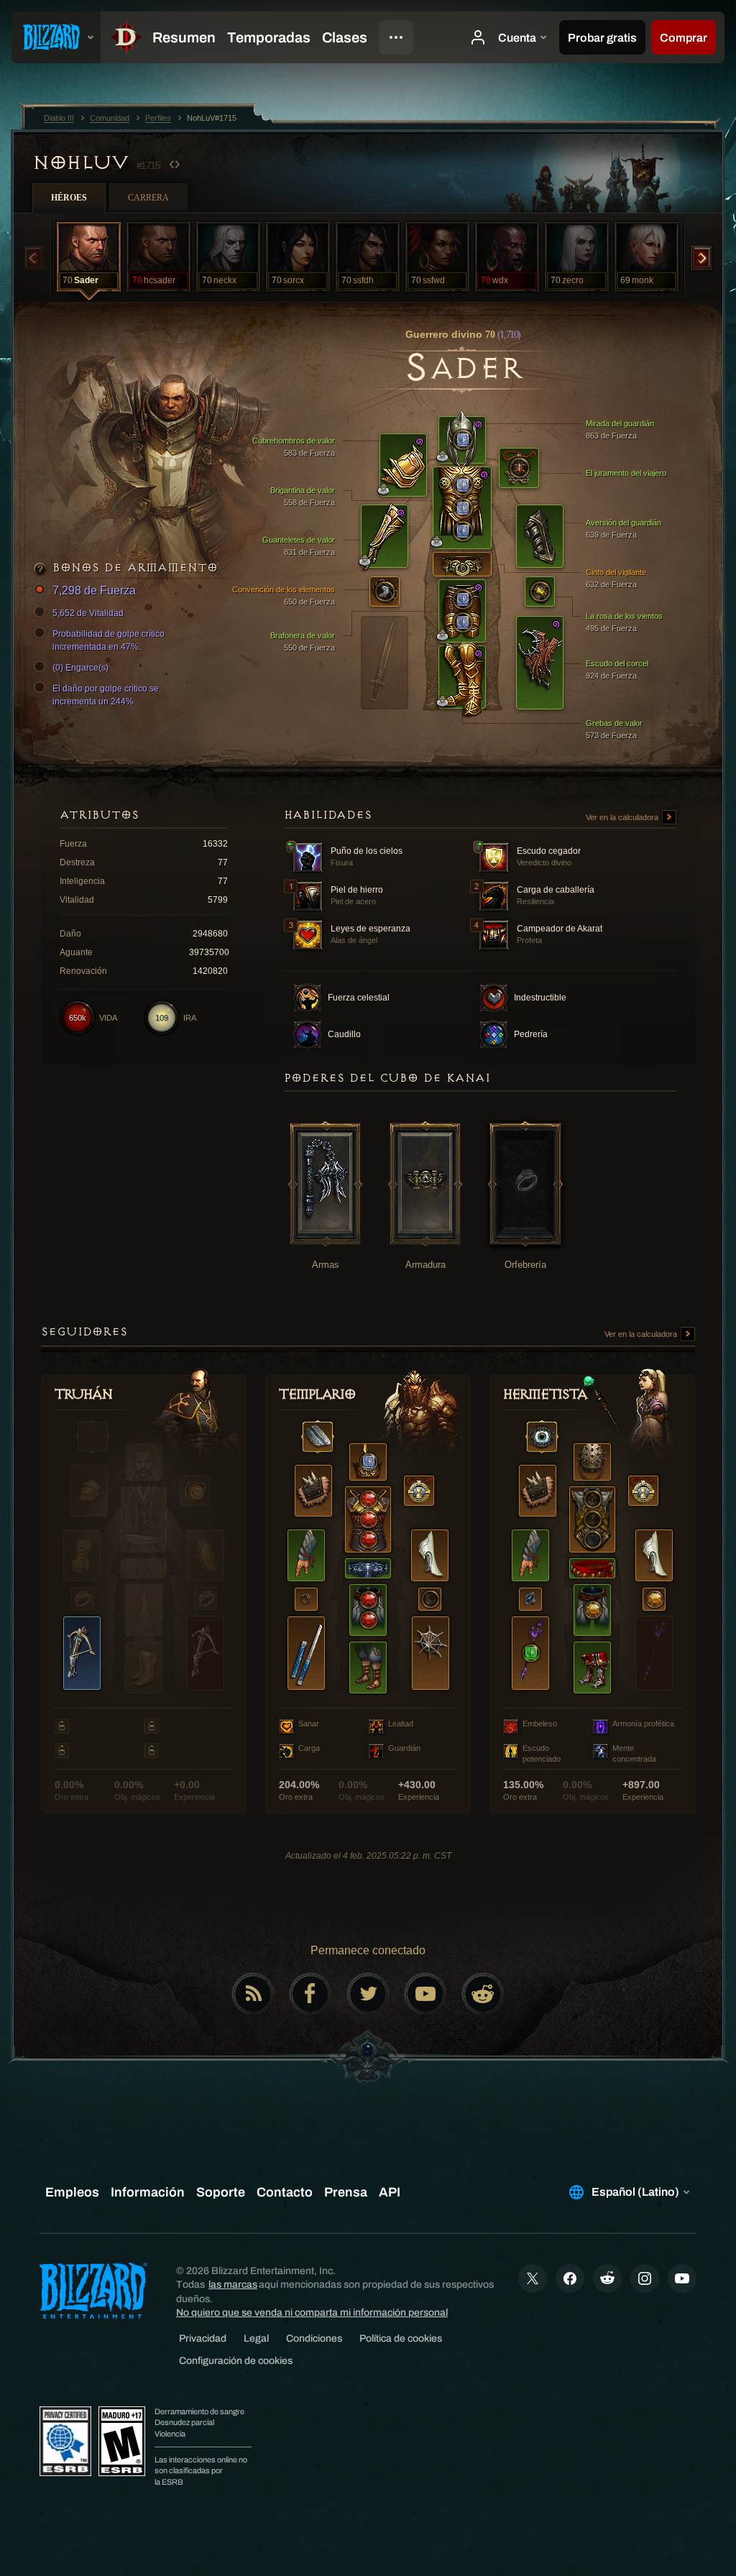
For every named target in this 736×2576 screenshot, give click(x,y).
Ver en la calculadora (623, 817)
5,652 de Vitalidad (88, 613)
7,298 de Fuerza (94, 590)
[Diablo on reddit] (483, 1994)
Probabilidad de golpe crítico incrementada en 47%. (109, 640)
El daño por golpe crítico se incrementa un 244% (106, 695)
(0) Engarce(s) (80, 668)
